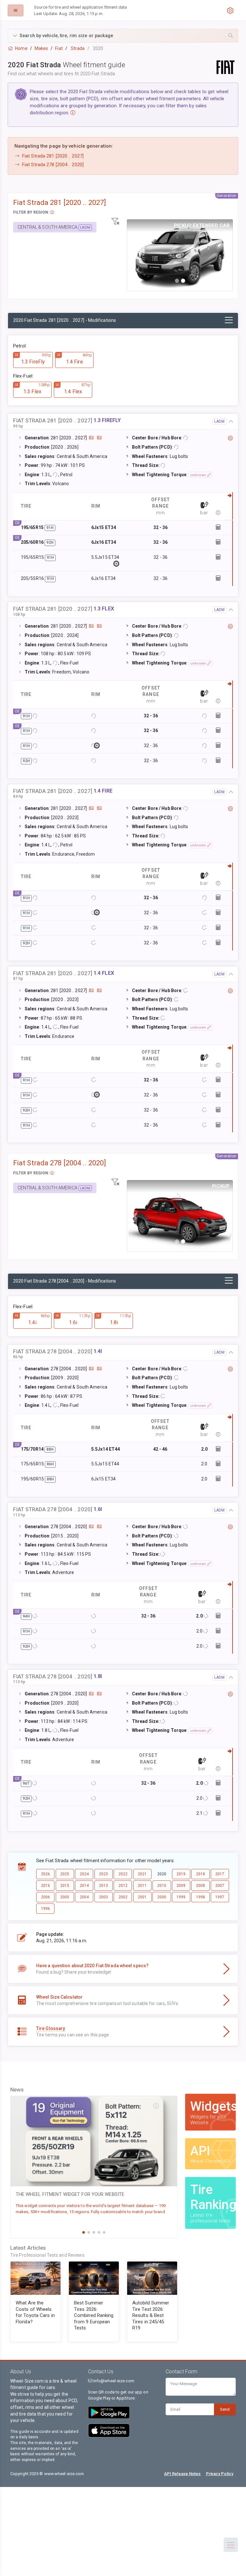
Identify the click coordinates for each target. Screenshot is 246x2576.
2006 (45, 1897)
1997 (220, 1897)
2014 (84, 1886)
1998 (201, 1897)
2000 (162, 1897)
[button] (123, 36)
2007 (220, 1886)
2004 (84, 1897)
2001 (142, 1897)
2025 (65, 1874)
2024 (84, 1874)
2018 (201, 1874)
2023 (103, 1874)
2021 (142, 1874)
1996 (45, 1909)
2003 (103, 1897)
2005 (65, 1897)
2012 (123, 1886)
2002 (123, 1897)
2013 (103, 1886)
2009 (181, 1886)
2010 (162, 1886)
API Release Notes (182, 2474)
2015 (65, 1886)
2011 (142, 1886)
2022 (123, 1874)
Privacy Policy (220, 2474)
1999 (181, 1897)
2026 (45, 1874)
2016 (45, 1886)
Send (225, 2409)
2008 (201, 1886)
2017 (220, 1874)
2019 (181, 1874)
